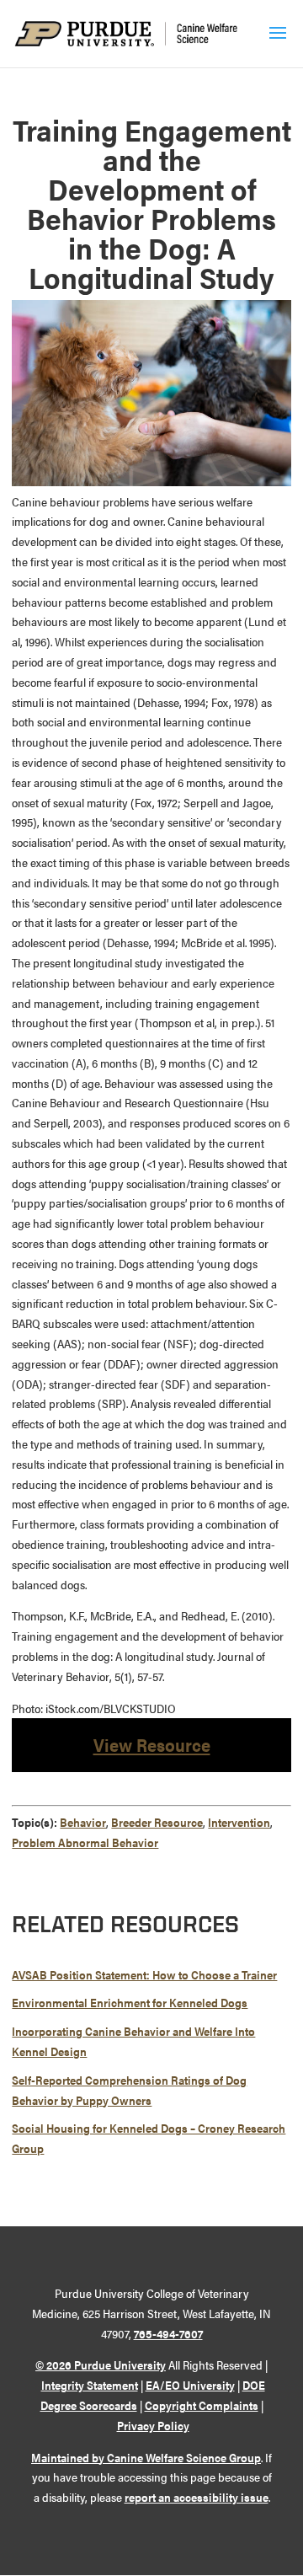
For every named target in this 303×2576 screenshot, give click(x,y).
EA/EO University (190, 2385)
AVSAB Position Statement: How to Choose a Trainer (144, 1974)
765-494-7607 (168, 2333)
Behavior (83, 1822)
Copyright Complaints (202, 2405)
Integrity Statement (90, 2385)
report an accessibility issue (197, 2497)
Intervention (239, 1822)
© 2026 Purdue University (101, 2364)
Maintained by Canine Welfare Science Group (146, 2457)
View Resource (152, 1744)
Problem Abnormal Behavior (85, 1842)
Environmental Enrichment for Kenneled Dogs (130, 2002)
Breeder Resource (157, 1822)
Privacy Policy (153, 2425)
